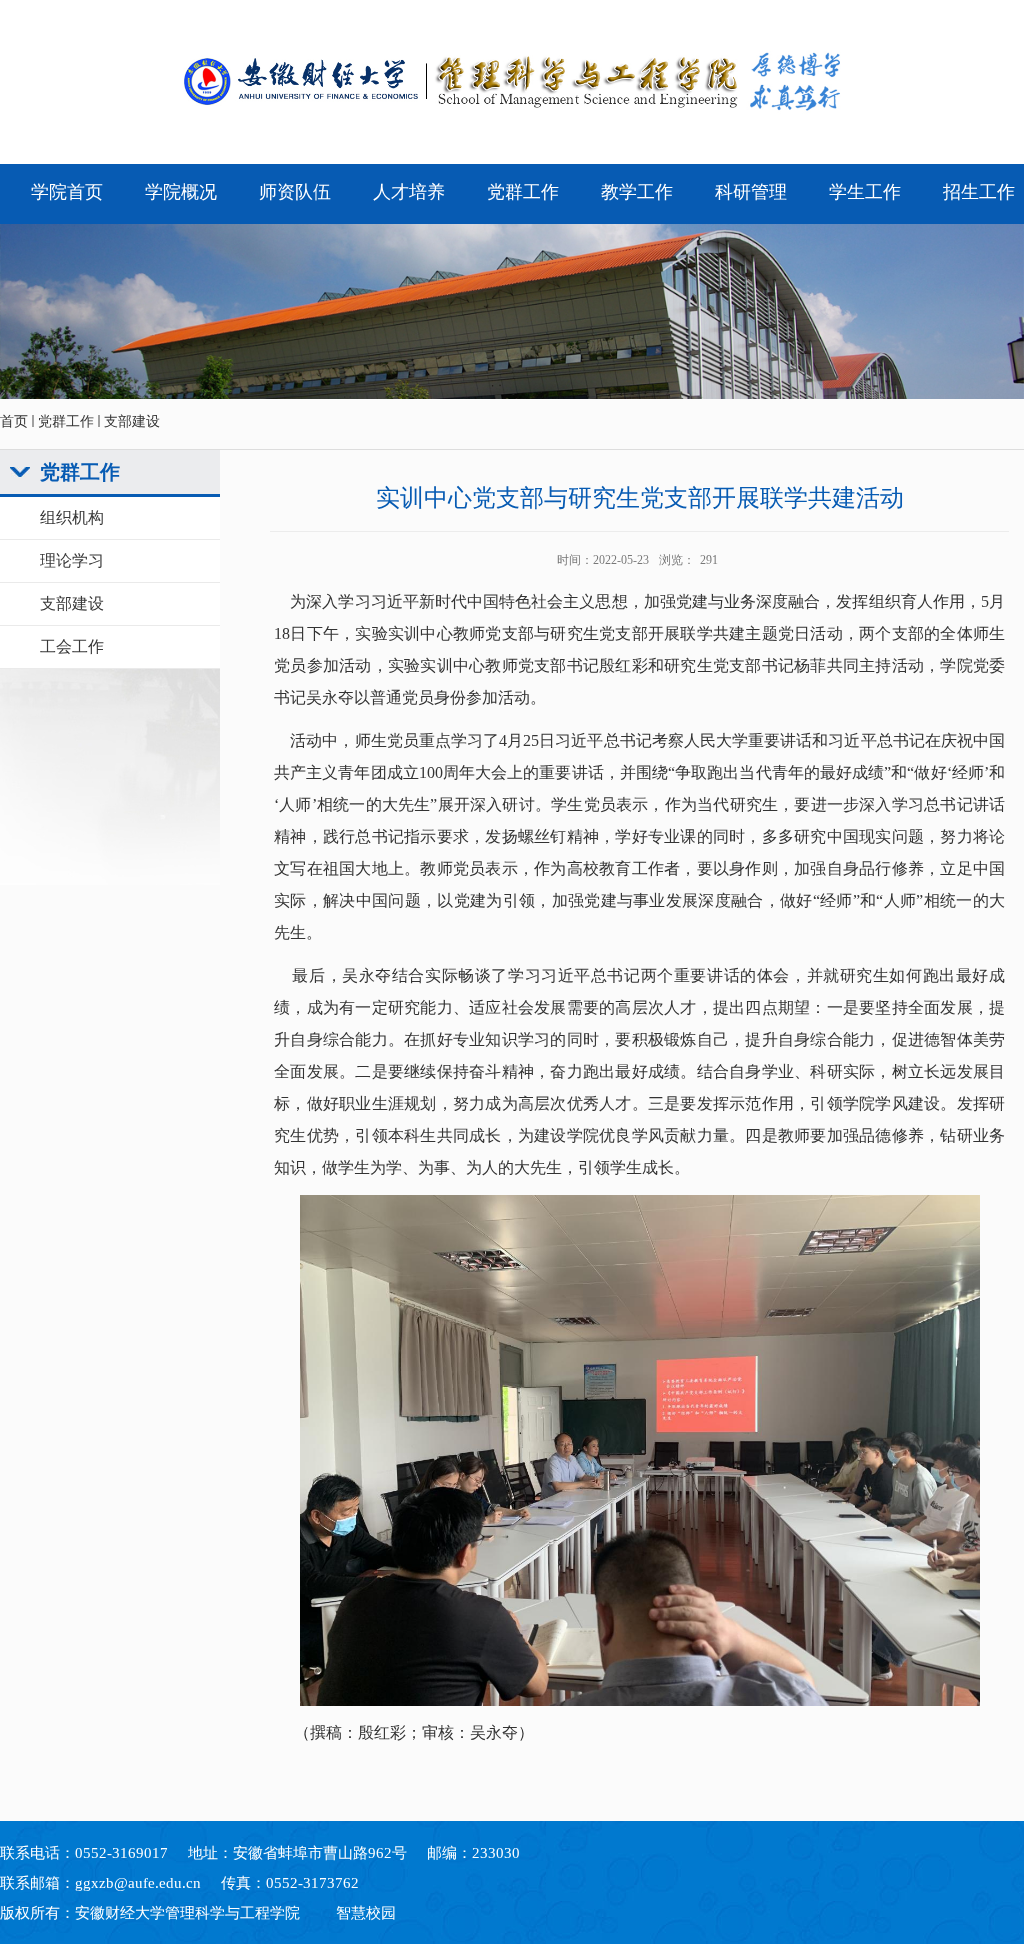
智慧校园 (366, 1913)
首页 (14, 421)
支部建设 (132, 421)
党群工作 (66, 421)
